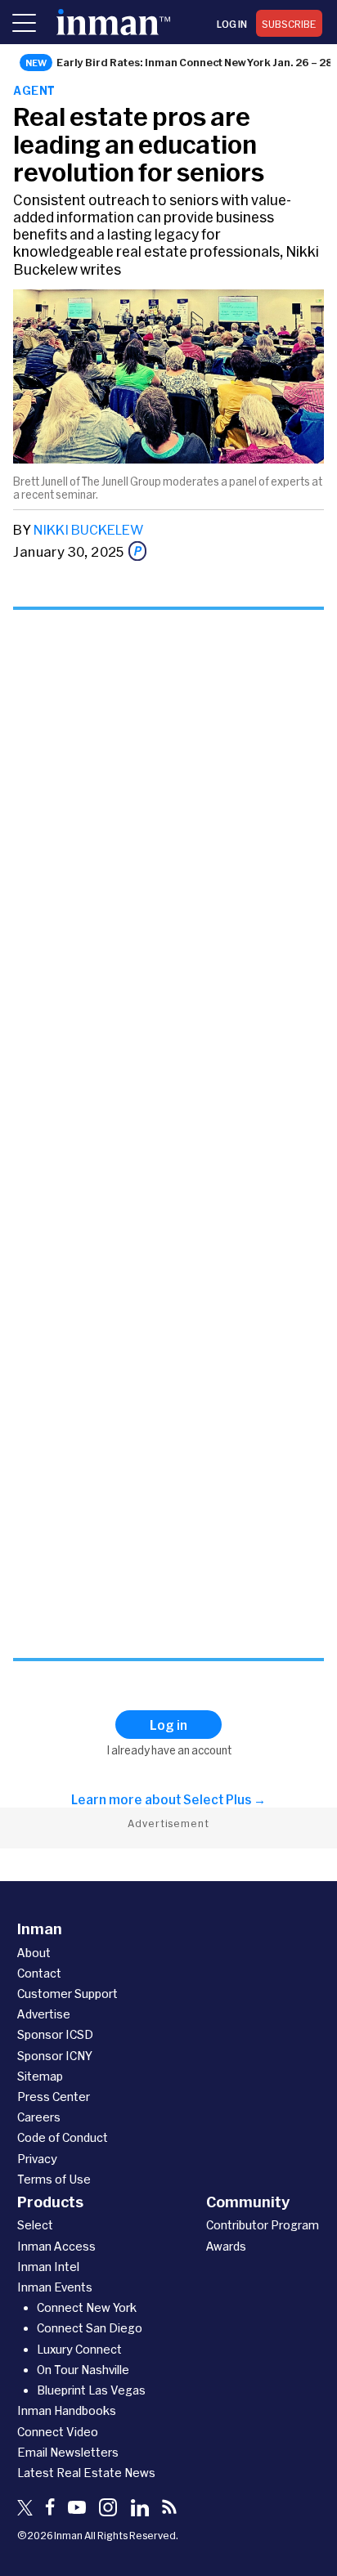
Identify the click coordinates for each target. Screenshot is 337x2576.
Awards (226, 2246)
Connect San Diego (90, 2328)
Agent (34, 90)
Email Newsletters (68, 2452)
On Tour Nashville (83, 2370)
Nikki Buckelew (88, 529)
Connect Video (58, 2432)
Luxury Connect (79, 2349)
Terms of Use (54, 2179)
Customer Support (67, 1994)
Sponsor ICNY (55, 2056)
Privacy (37, 2159)
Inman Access (56, 2246)
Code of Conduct (63, 2137)
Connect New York (87, 2307)
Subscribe (289, 24)
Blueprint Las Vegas (91, 2390)
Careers (39, 2117)
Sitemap (40, 2076)
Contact (39, 1973)
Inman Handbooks (67, 2410)
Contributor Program (263, 2225)
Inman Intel (48, 2267)
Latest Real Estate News (86, 2473)
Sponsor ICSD (55, 2034)
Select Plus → (225, 1799)
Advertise (44, 2014)
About (34, 1953)
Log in (232, 24)
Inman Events (55, 2287)
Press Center (54, 2097)
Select (35, 2225)
